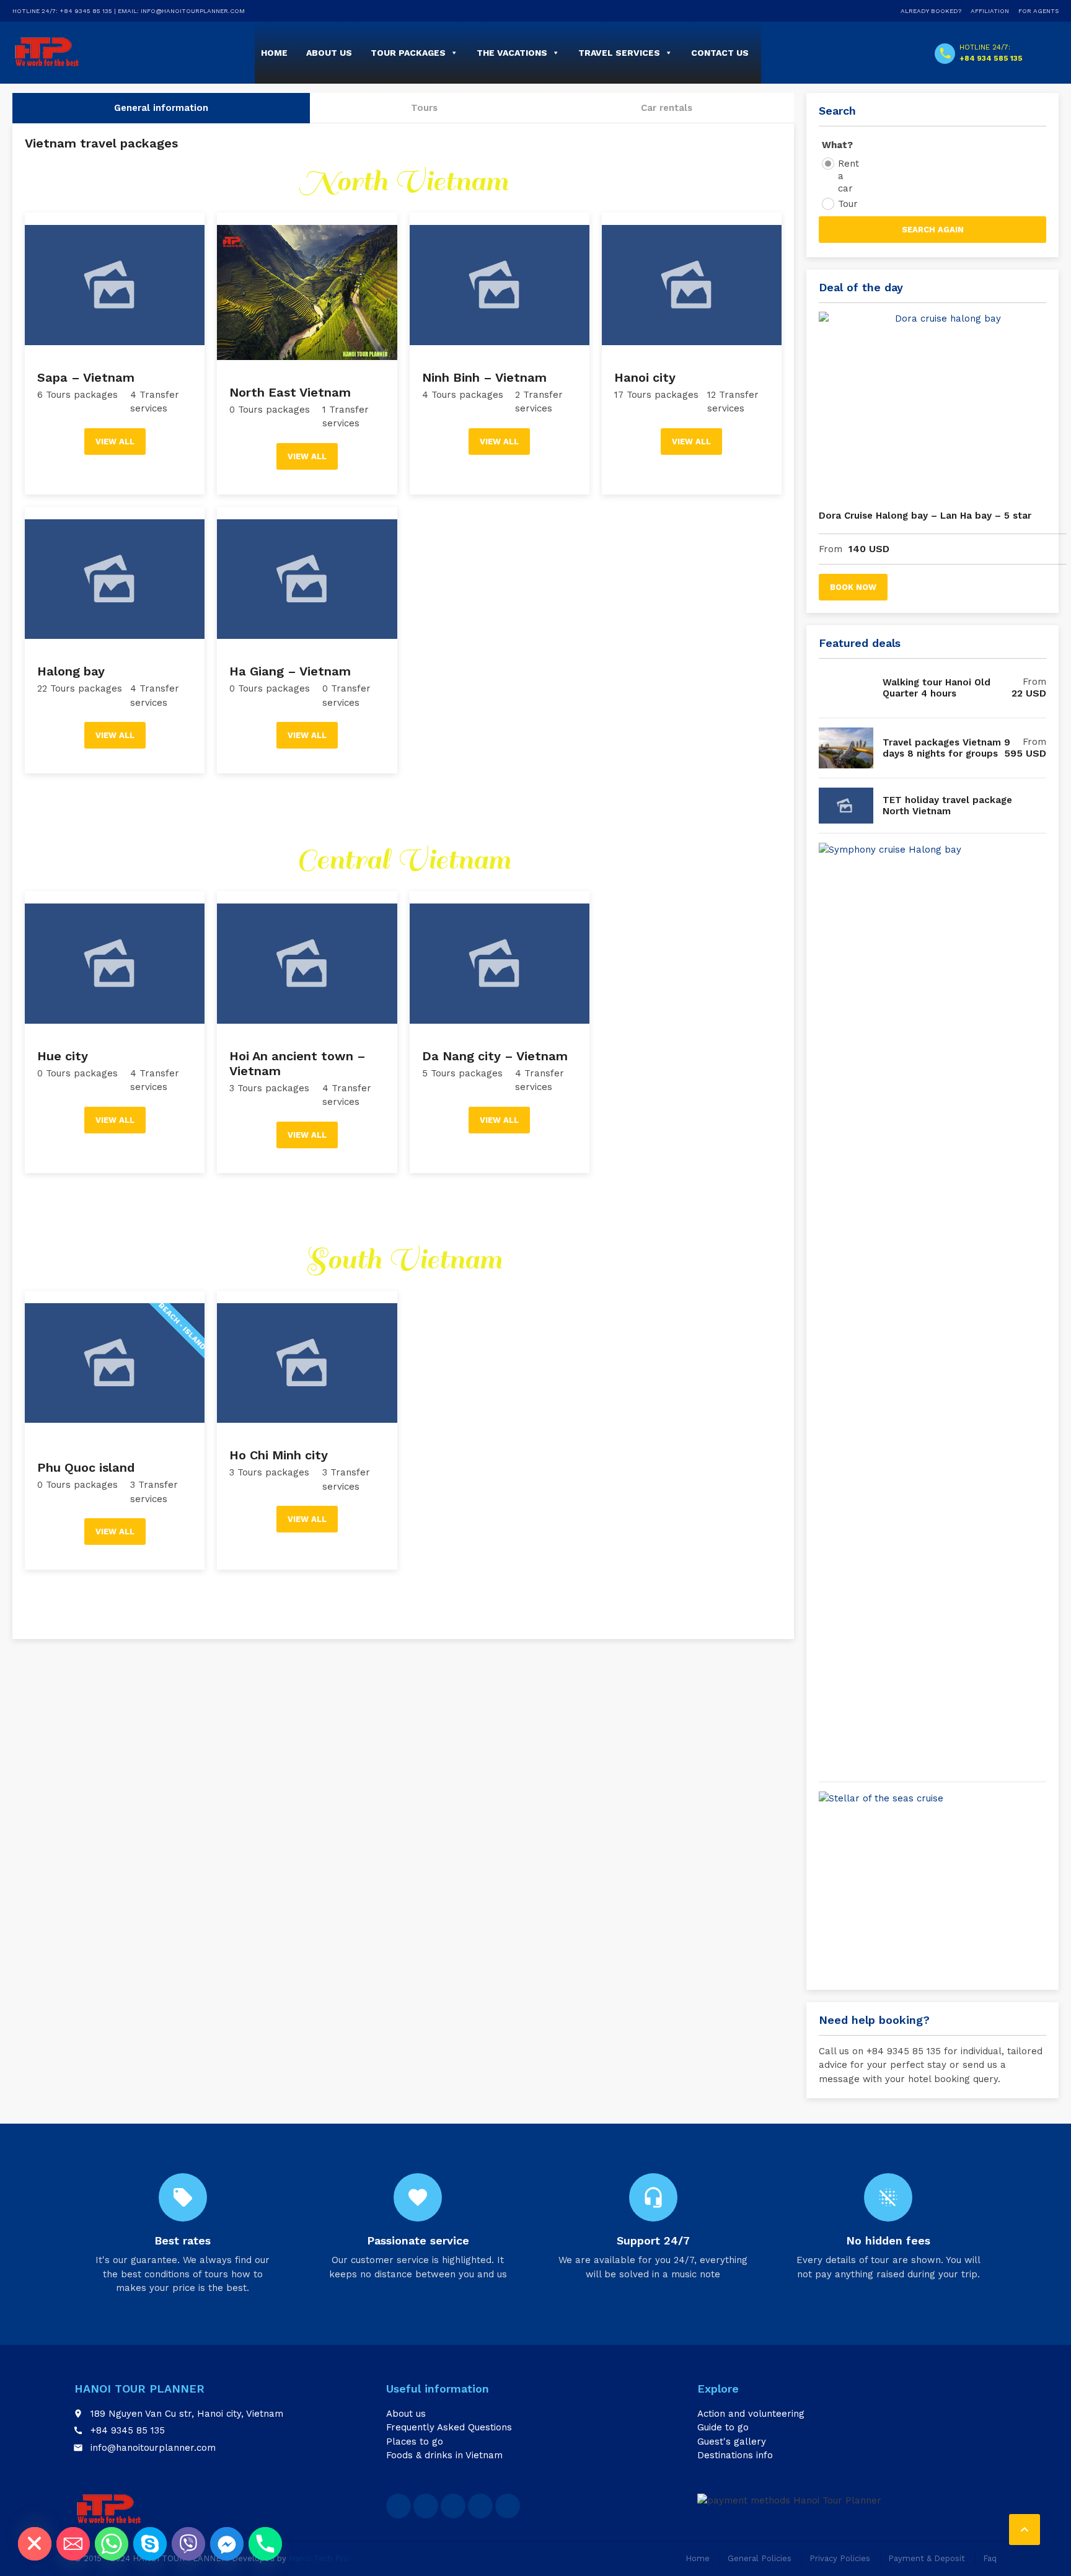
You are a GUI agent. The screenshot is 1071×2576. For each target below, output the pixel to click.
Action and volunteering (751, 2414)
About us (406, 2414)
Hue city (63, 1056)
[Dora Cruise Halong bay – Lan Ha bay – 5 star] (943, 405)
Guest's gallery (732, 2442)
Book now (853, 587)
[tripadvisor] (508, 2506)
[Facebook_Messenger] (227, 2544)
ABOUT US (329, 53)
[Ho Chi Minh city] (307, 1357)
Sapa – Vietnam (86, 377)
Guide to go (723, 2427)
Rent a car (848, 176)
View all (115, 442)
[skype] (480, 2506)
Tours (424, 108)
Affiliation (990, 11)
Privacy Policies (840, 2558)
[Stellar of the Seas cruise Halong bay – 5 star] (943, 1884)
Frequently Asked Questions (449, 2427)
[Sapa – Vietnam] (115, 279)
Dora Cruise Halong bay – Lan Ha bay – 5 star (925, 516)
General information (161, 108)
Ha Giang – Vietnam (290, 671)
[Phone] (265, 2544)
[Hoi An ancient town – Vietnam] (307, 957)
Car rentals (667, 108)
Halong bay (71, 671)
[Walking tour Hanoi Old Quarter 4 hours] (846, 688)
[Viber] (188, 2544)
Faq (990, 2558)
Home (274, 53)
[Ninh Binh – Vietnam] (500, 279)
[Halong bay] (115, 573)
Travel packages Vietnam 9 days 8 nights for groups (946, 748)
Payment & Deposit (927, 2558)
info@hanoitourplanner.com (153, 2448)
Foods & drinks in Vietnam (444, 2455)
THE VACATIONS (512, 53)
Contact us (720, 53)
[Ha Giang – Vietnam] (307, 573)
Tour (848, 204)
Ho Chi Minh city (279, 1455)
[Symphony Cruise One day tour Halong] (943, 1308)
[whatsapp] (453, 2506)
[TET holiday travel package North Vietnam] (846, 806)
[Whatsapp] (112, 2544)
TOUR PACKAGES (408, 53)
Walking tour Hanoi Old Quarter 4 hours (937, 688)
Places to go (415, 2442)
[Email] (73, 2544)
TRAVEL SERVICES (619, 53)
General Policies (760, 2558)
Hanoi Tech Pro (319, 2558)
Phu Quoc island (86, 1467)
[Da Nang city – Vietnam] (500, 957)
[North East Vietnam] (307, 286)
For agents (1038, 11)
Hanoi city (645, 377)
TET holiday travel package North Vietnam (947, 806)
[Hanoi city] (692, 279)
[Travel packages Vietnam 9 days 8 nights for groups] (846, 748)
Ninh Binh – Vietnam (484, 377)
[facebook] (399, 2506)
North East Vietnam (290, 392)
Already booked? (931, 11)
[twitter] (426, 2506)
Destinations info (735, 2455)
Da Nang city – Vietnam (495, 1056)
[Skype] (150, 2544)
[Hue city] (115, 957)
